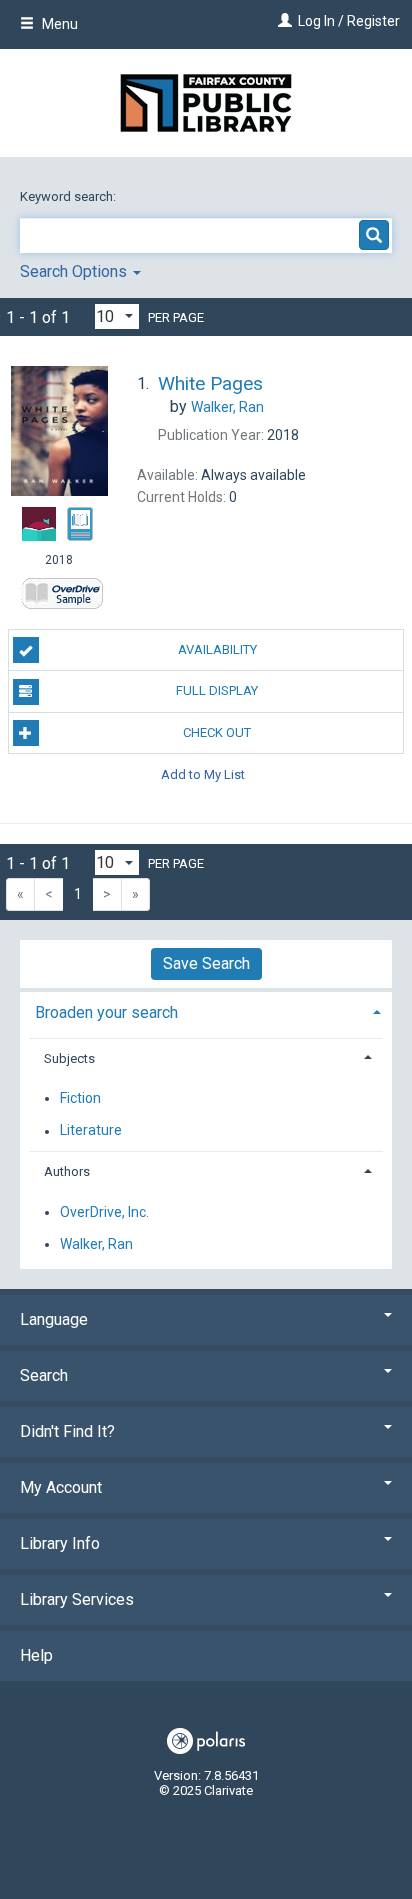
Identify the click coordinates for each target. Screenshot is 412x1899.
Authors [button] (67, 1171)
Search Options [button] (75, 271)
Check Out (217, 732)
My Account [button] (61, 1487)
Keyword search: (69, 196)
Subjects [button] (69, 1058)
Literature (91, 1131)
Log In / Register (349, 21)
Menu (58, 24)
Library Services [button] (77, 1599)
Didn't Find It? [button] (67, 1431)
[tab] (206, 1010)
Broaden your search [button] (106, 1012)
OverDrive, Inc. (104, 1212)
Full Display (217, 690)
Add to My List (203, 774)
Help (36, 1655)
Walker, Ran (96, 1244)
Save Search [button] (206, 963)
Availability (217, 649)
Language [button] (54, 1319)
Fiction (80, 1098)
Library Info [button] (60, 1543)
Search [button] (44, 1375)
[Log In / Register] (282, 21)
